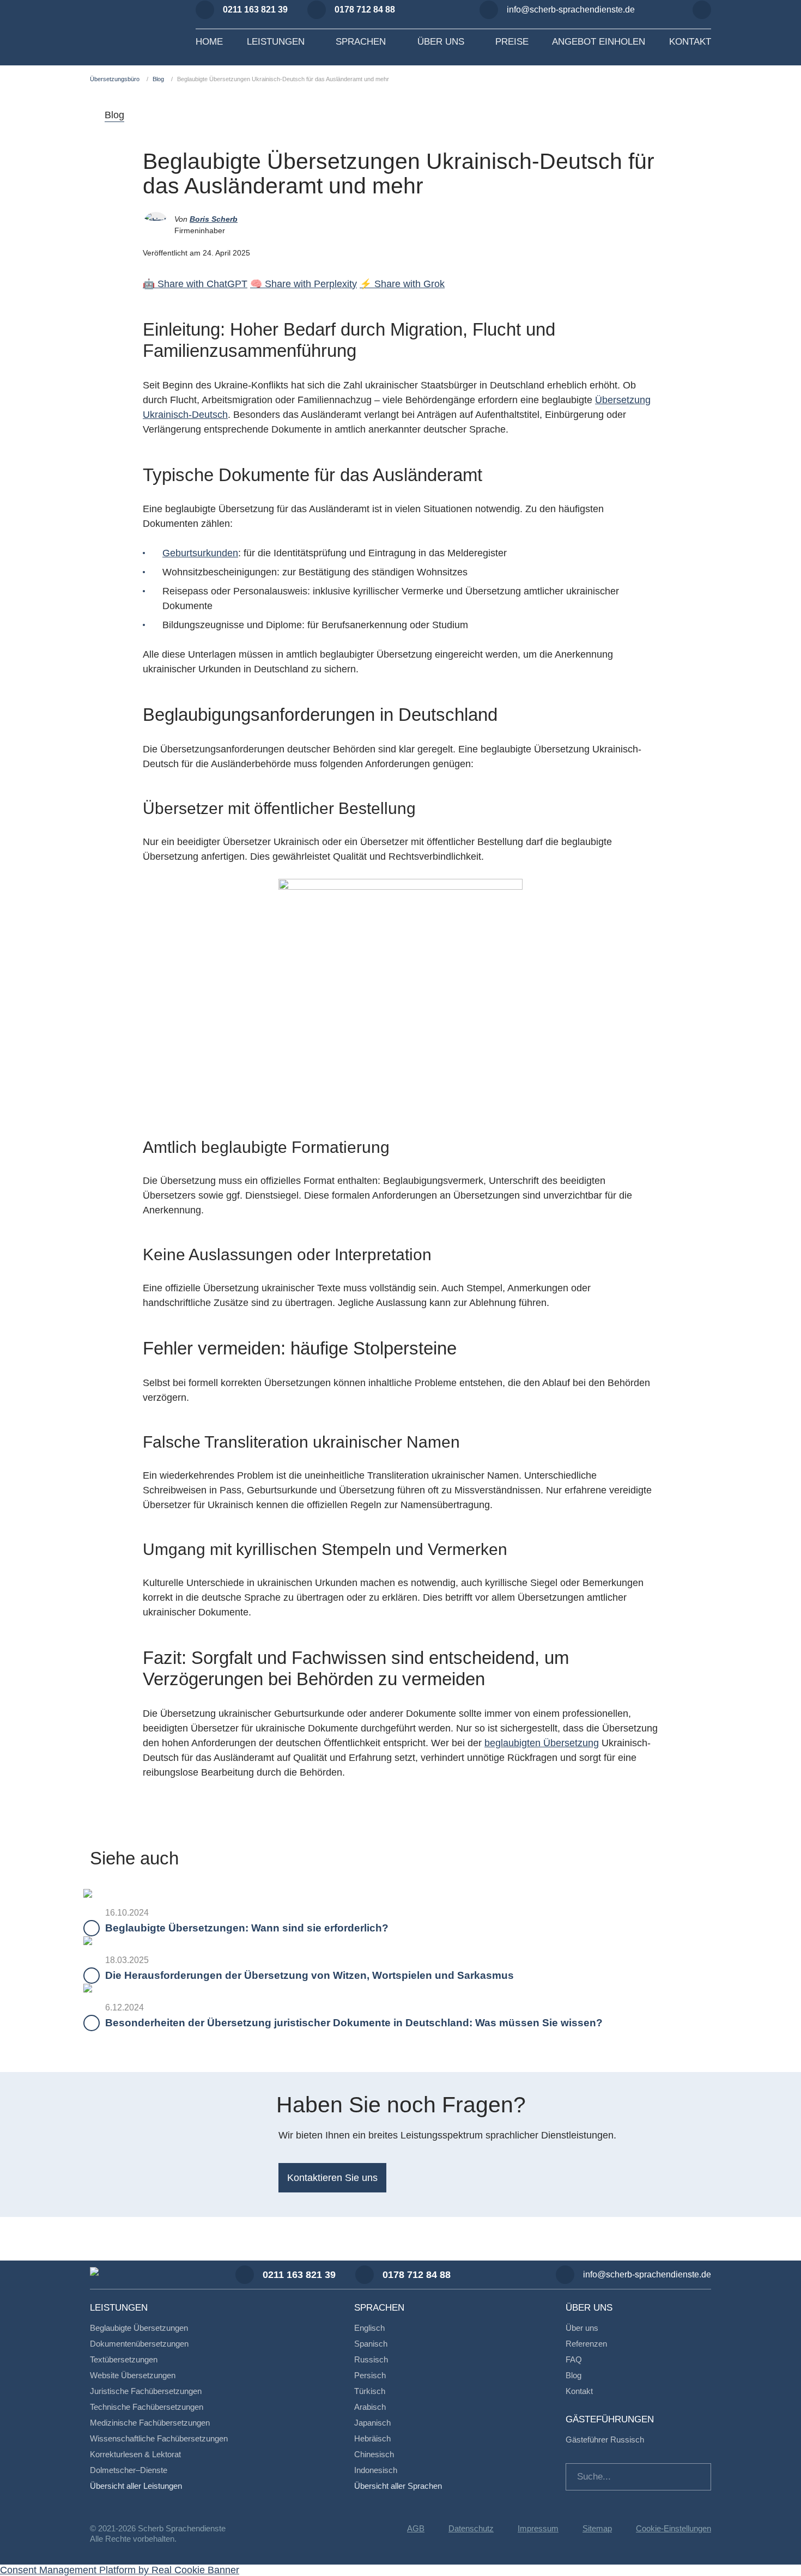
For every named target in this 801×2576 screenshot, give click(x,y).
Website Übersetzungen (133, 2375)
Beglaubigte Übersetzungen (139, 2328)
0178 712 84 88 (365, 10)
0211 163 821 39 (255, 10)
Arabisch (370, 2407)
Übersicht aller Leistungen (136, 2486)
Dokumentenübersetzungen (139, 2344)
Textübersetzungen (124, 2359)
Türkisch (370, 2391)
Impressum (538, 2528)
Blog (158, 79)
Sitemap (597, 2528)
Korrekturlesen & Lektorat (135, 2454)
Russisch (371, 2359)
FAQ (574, 2359)
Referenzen (586, 2344)
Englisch (369, 2328)
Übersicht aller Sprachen (398, 2486)
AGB (416, 2528)
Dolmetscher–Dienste (129, 2470)
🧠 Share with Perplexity (304, 284)
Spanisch (371, 2344)
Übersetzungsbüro (115, 79)
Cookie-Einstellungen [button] (673, 2528)
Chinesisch (374, 2454)
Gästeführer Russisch (605, 2440)
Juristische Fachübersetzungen (146, 2391)
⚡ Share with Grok (402, 284)
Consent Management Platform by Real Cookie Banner (120, 2570)
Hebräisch (372, 2438)
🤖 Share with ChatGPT (195, 284)
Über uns (582, 2328)
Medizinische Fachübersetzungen (150, 2423)
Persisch (370, 2375)
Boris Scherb (214, 219)
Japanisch (372, 2423)
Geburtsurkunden (200, 553)
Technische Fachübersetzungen (147, 2407)
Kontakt (579, 2391)
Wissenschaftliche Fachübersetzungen (159, 2438)
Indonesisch (376, 2470)
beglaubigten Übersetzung (542, 1743)
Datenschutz (471, 2528)
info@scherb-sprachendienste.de (571, 10)
